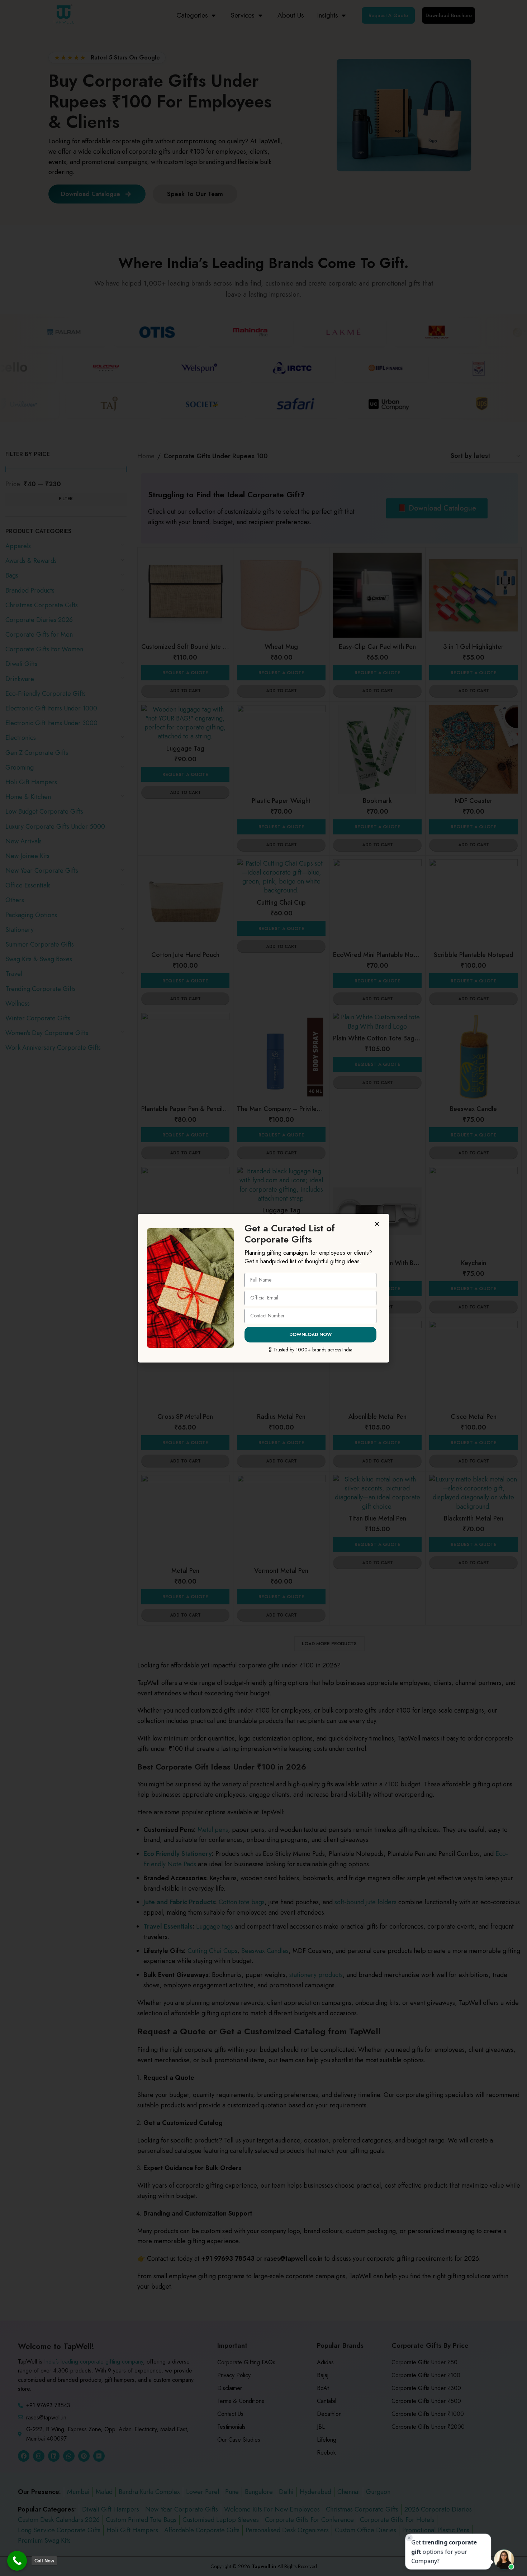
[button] (378, 1224)
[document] (263, 1288)
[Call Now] (17, 2561)
